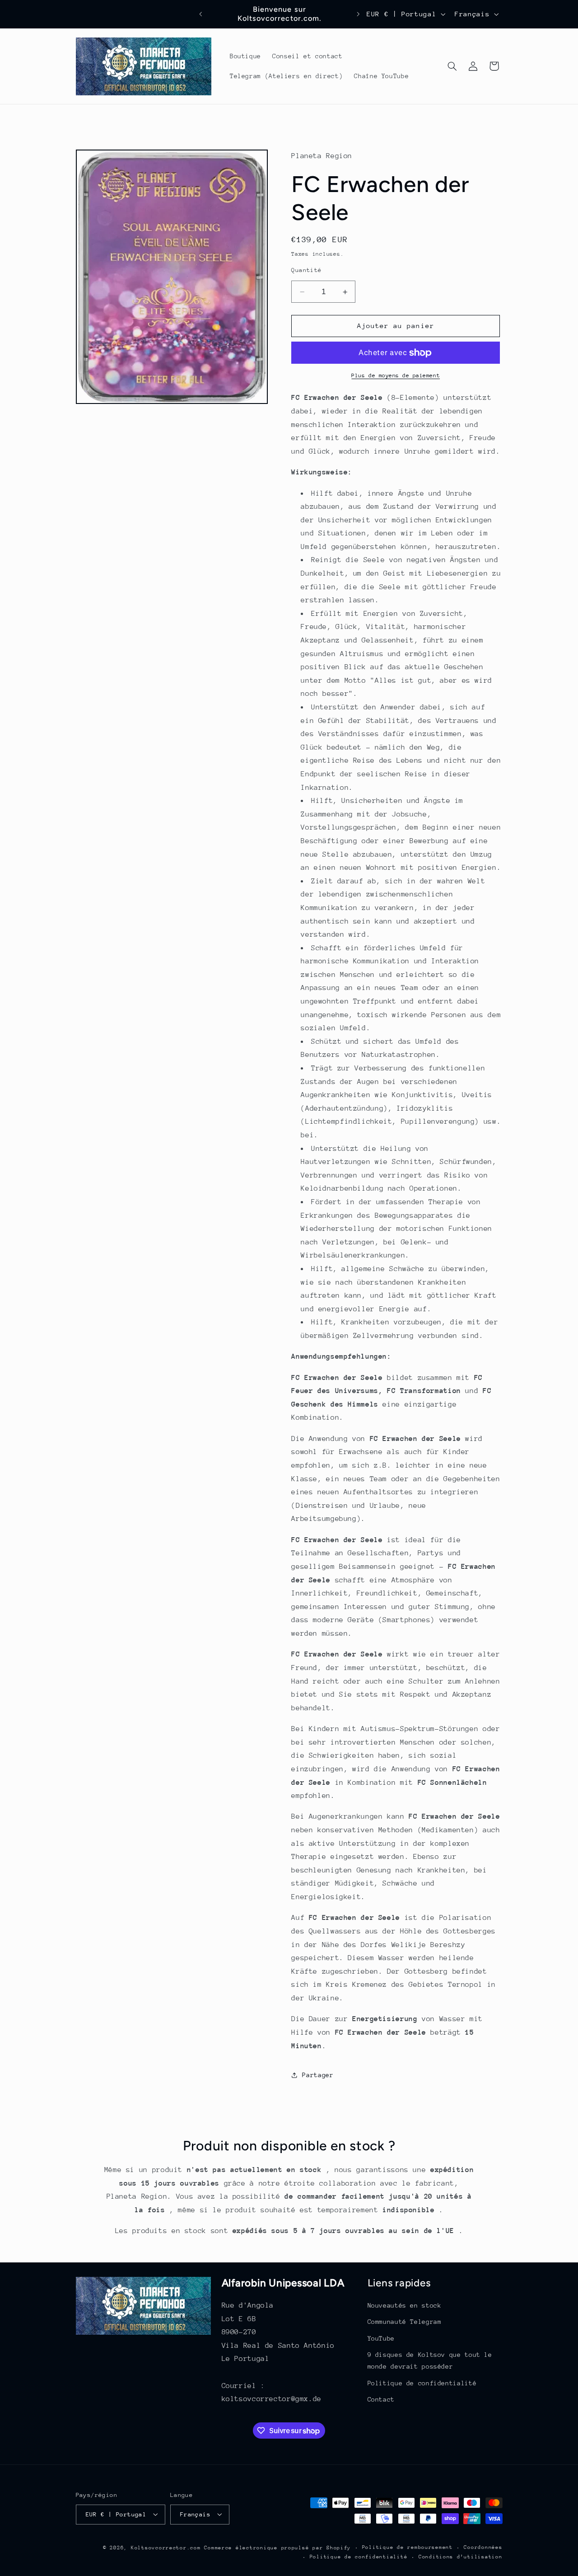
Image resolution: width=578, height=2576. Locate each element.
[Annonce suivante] (358, 14)
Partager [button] (318, 2075)
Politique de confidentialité (422, 2383)
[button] (452, 66)
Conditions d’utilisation (461, 2557)
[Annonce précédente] (201, 14)
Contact (381, 2399)
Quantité (306, 270)
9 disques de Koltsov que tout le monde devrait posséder (430, 2361)
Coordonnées (483, 2547)
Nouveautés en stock (405, 2306)
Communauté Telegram (405, 2322)
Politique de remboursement (408, 2547)
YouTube (381, 2338)
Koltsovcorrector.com (166, 2547)
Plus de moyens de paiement (396, 375)
